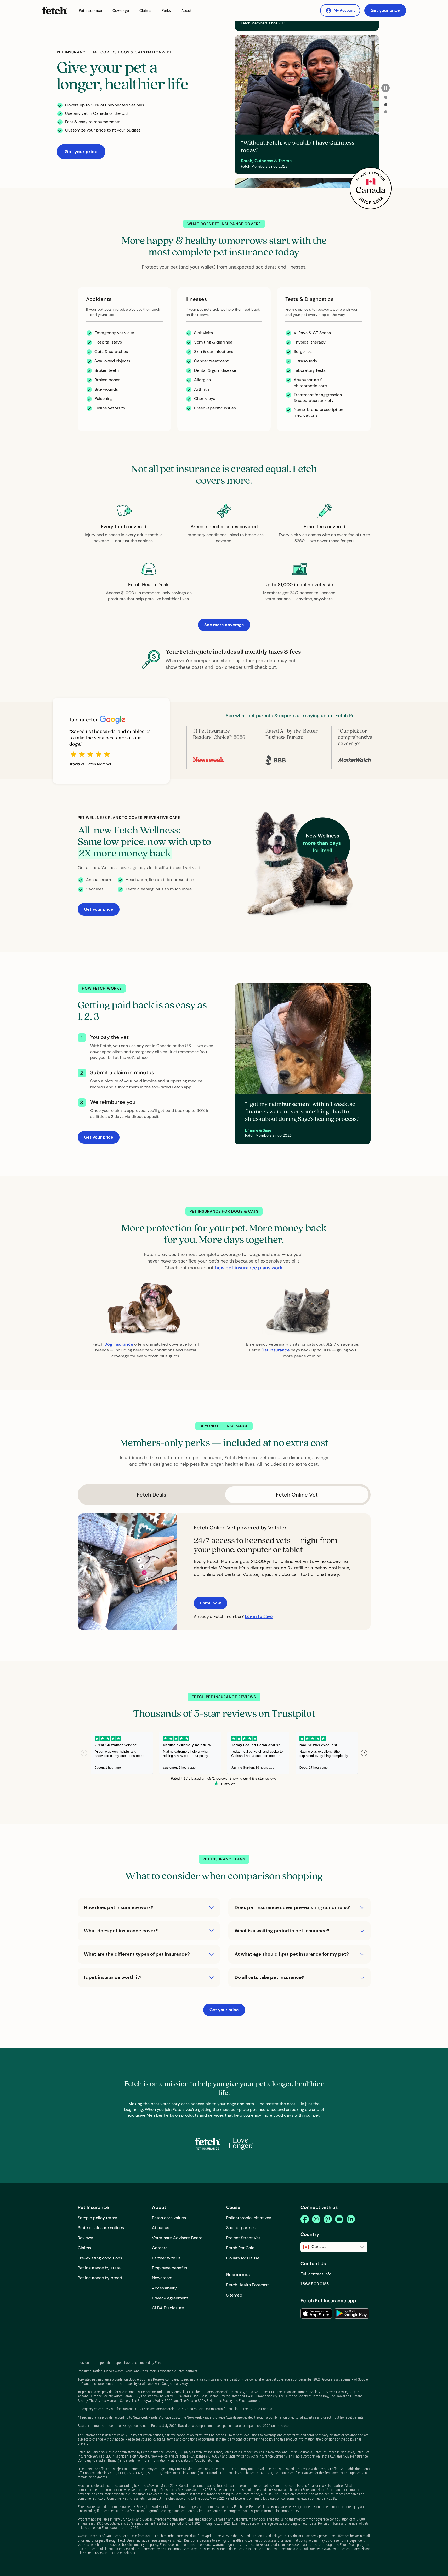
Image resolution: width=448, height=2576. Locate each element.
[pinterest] (328, 2219)
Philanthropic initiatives (249, 2218)
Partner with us (166, 2258)
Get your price (385, 10)
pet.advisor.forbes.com (279, 2486)
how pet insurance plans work (249, 1268)
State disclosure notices (101, 2228)
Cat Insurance (275, 1350)
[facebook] (305, 2219)
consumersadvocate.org (113, 2494)
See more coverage (224, 625)
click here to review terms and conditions (106, 2553)
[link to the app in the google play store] (352, 2314)
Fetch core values (169, 2218)
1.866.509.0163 (315, 2284)
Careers (160, 2248)
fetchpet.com (184, 2460)
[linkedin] (351, 2219)
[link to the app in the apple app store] (316, 2314)
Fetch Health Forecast (248, 2285)
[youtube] (339, 2219)
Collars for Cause (243, 2258)
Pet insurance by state (99, 2268)
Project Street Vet (243, 2238)
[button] (90, 11)
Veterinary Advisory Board (177, 2238)
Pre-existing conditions (100, 2258)
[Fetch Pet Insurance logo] (55, 10)
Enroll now (211, 1603)
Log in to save (259, 1616)
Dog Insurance (119, 1344)
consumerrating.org (92, 2498)
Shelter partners (242, 2228)
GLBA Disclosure (168, 2308)
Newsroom (162, 2278)
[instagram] (316, 2219)
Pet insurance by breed (100, 2278)
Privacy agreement (170, 2298)
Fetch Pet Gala (240, 2248)
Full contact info (316, 2274)
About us (161, 2228)
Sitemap (234, 2295)
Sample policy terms (97, 2218)
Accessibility (164, 2288)
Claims (84, 2248)
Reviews (85, 2238)
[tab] (386, 97)
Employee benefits (170, 2268)
